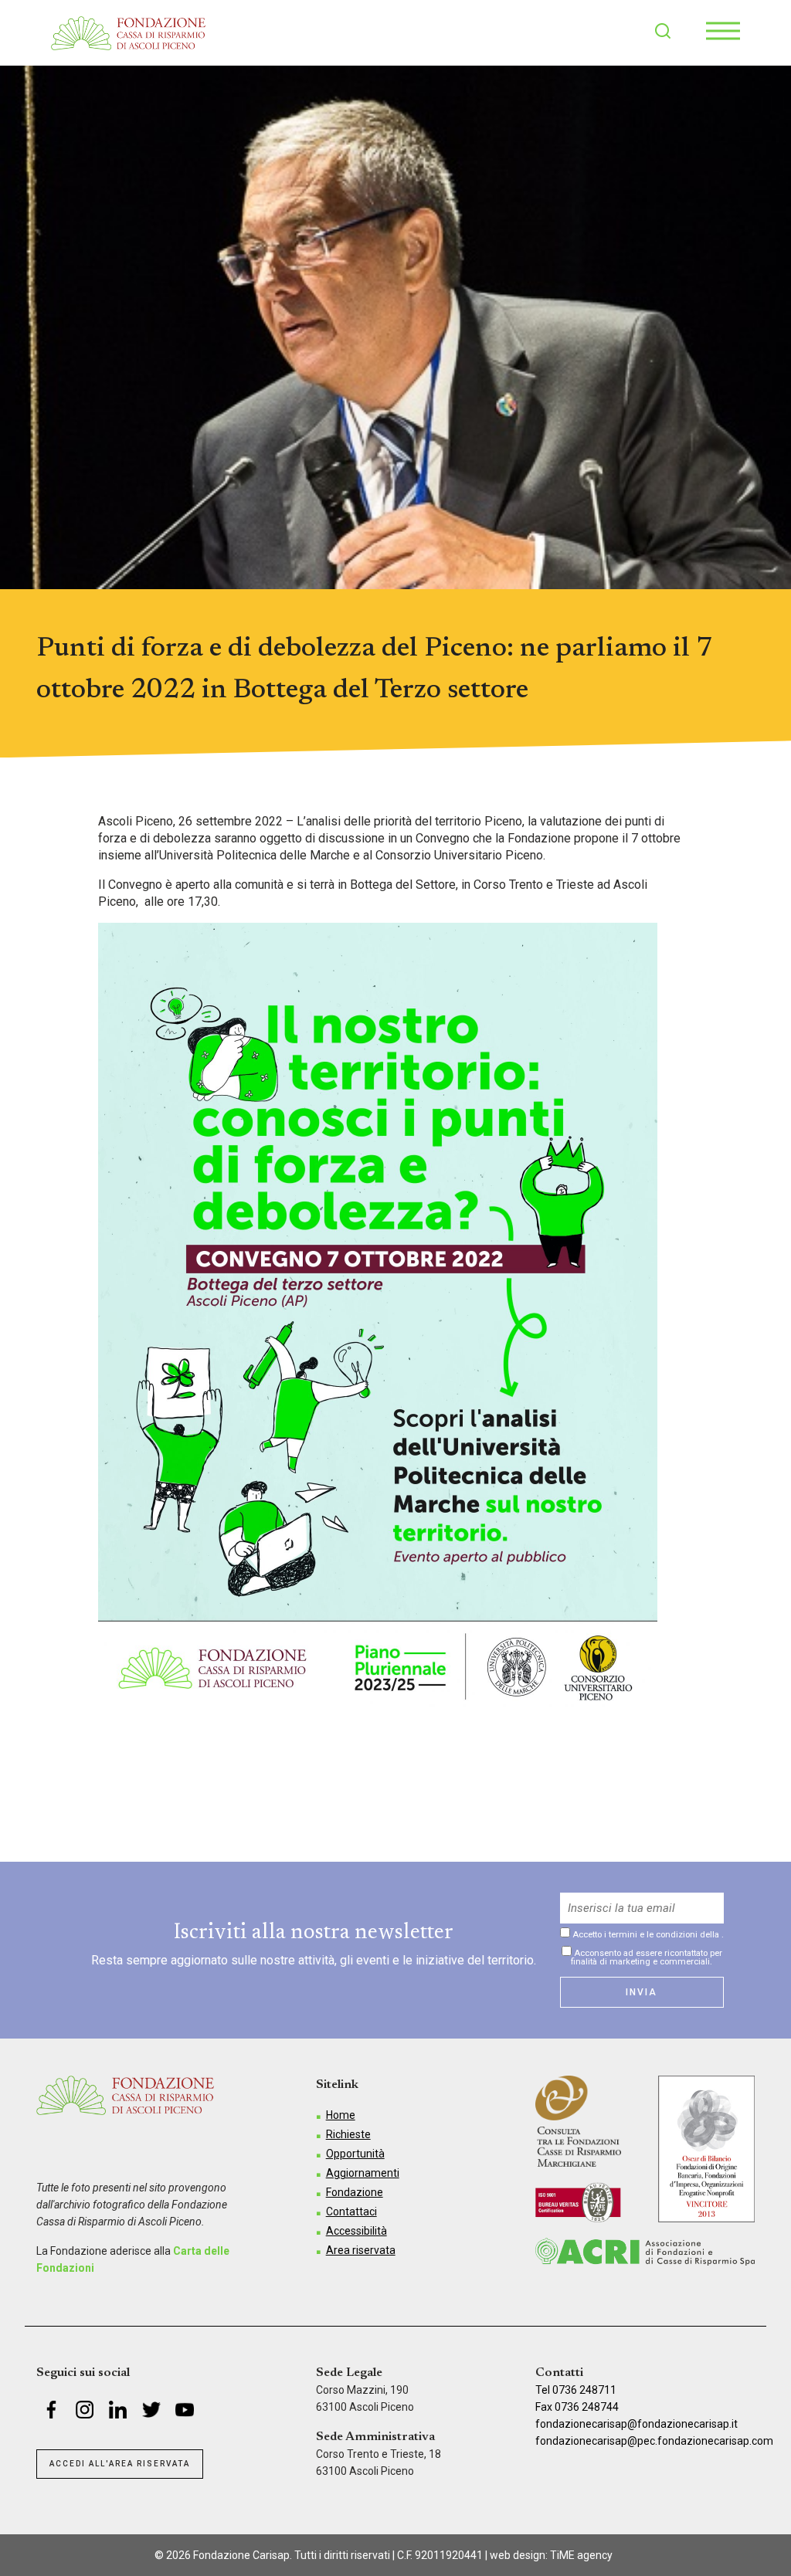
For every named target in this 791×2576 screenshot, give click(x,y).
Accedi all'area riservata (120, 2464)
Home (341, 2115)
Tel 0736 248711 (576, 2390)
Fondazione (355, 2192)
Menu (723, 31)
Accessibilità (356, 2231)
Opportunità (355, 2154)
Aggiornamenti (363, 2173)
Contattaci (351, 2212)
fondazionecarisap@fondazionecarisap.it (637, 2424)
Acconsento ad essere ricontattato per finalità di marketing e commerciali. (647, 1957)
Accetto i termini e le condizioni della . (647, 1934)
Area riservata (361, 2250)
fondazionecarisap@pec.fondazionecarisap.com (654, 2441)
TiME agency (581, 2555)
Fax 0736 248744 (577, 2407)
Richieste (348, 2134)
